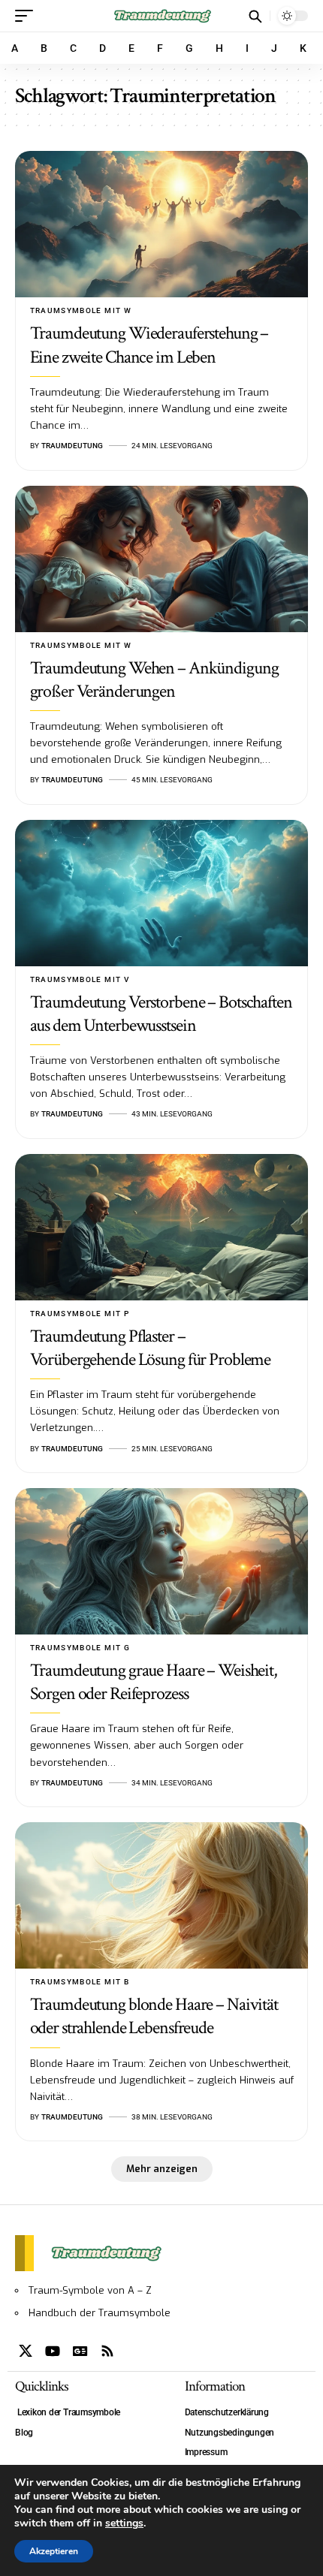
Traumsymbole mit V (80, 979)
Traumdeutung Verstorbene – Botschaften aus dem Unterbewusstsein (161, 1014)
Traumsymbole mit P (80, 1314)
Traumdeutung (72, 446)
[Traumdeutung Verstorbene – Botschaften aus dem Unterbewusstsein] (161, 893)
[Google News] (80, 2351)
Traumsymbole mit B (80, 1982)
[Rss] (107, 2351)
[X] (26, 2351)
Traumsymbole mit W (81, 310)
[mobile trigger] (28, 16)
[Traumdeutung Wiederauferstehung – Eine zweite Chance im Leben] (161, 224)
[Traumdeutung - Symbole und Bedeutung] (161, 16)
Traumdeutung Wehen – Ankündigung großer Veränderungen (154, 679)
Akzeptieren (54, 2551)
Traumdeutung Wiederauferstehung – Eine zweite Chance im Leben (149, 345)
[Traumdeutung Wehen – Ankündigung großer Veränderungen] (161, 559)
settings (124, 2523)
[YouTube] (53, 2351)
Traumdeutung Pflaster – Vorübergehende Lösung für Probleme (151, 1348)
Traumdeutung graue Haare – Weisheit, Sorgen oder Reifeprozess (154, 1682)
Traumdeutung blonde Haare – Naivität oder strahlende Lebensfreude (154, 2016)
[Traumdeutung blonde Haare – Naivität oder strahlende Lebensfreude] (161, 1895)
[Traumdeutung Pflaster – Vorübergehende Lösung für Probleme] (161, 1227)
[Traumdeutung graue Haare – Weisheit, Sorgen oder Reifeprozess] (161, 1561)
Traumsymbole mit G (80, 1648)
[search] (255, 16)
